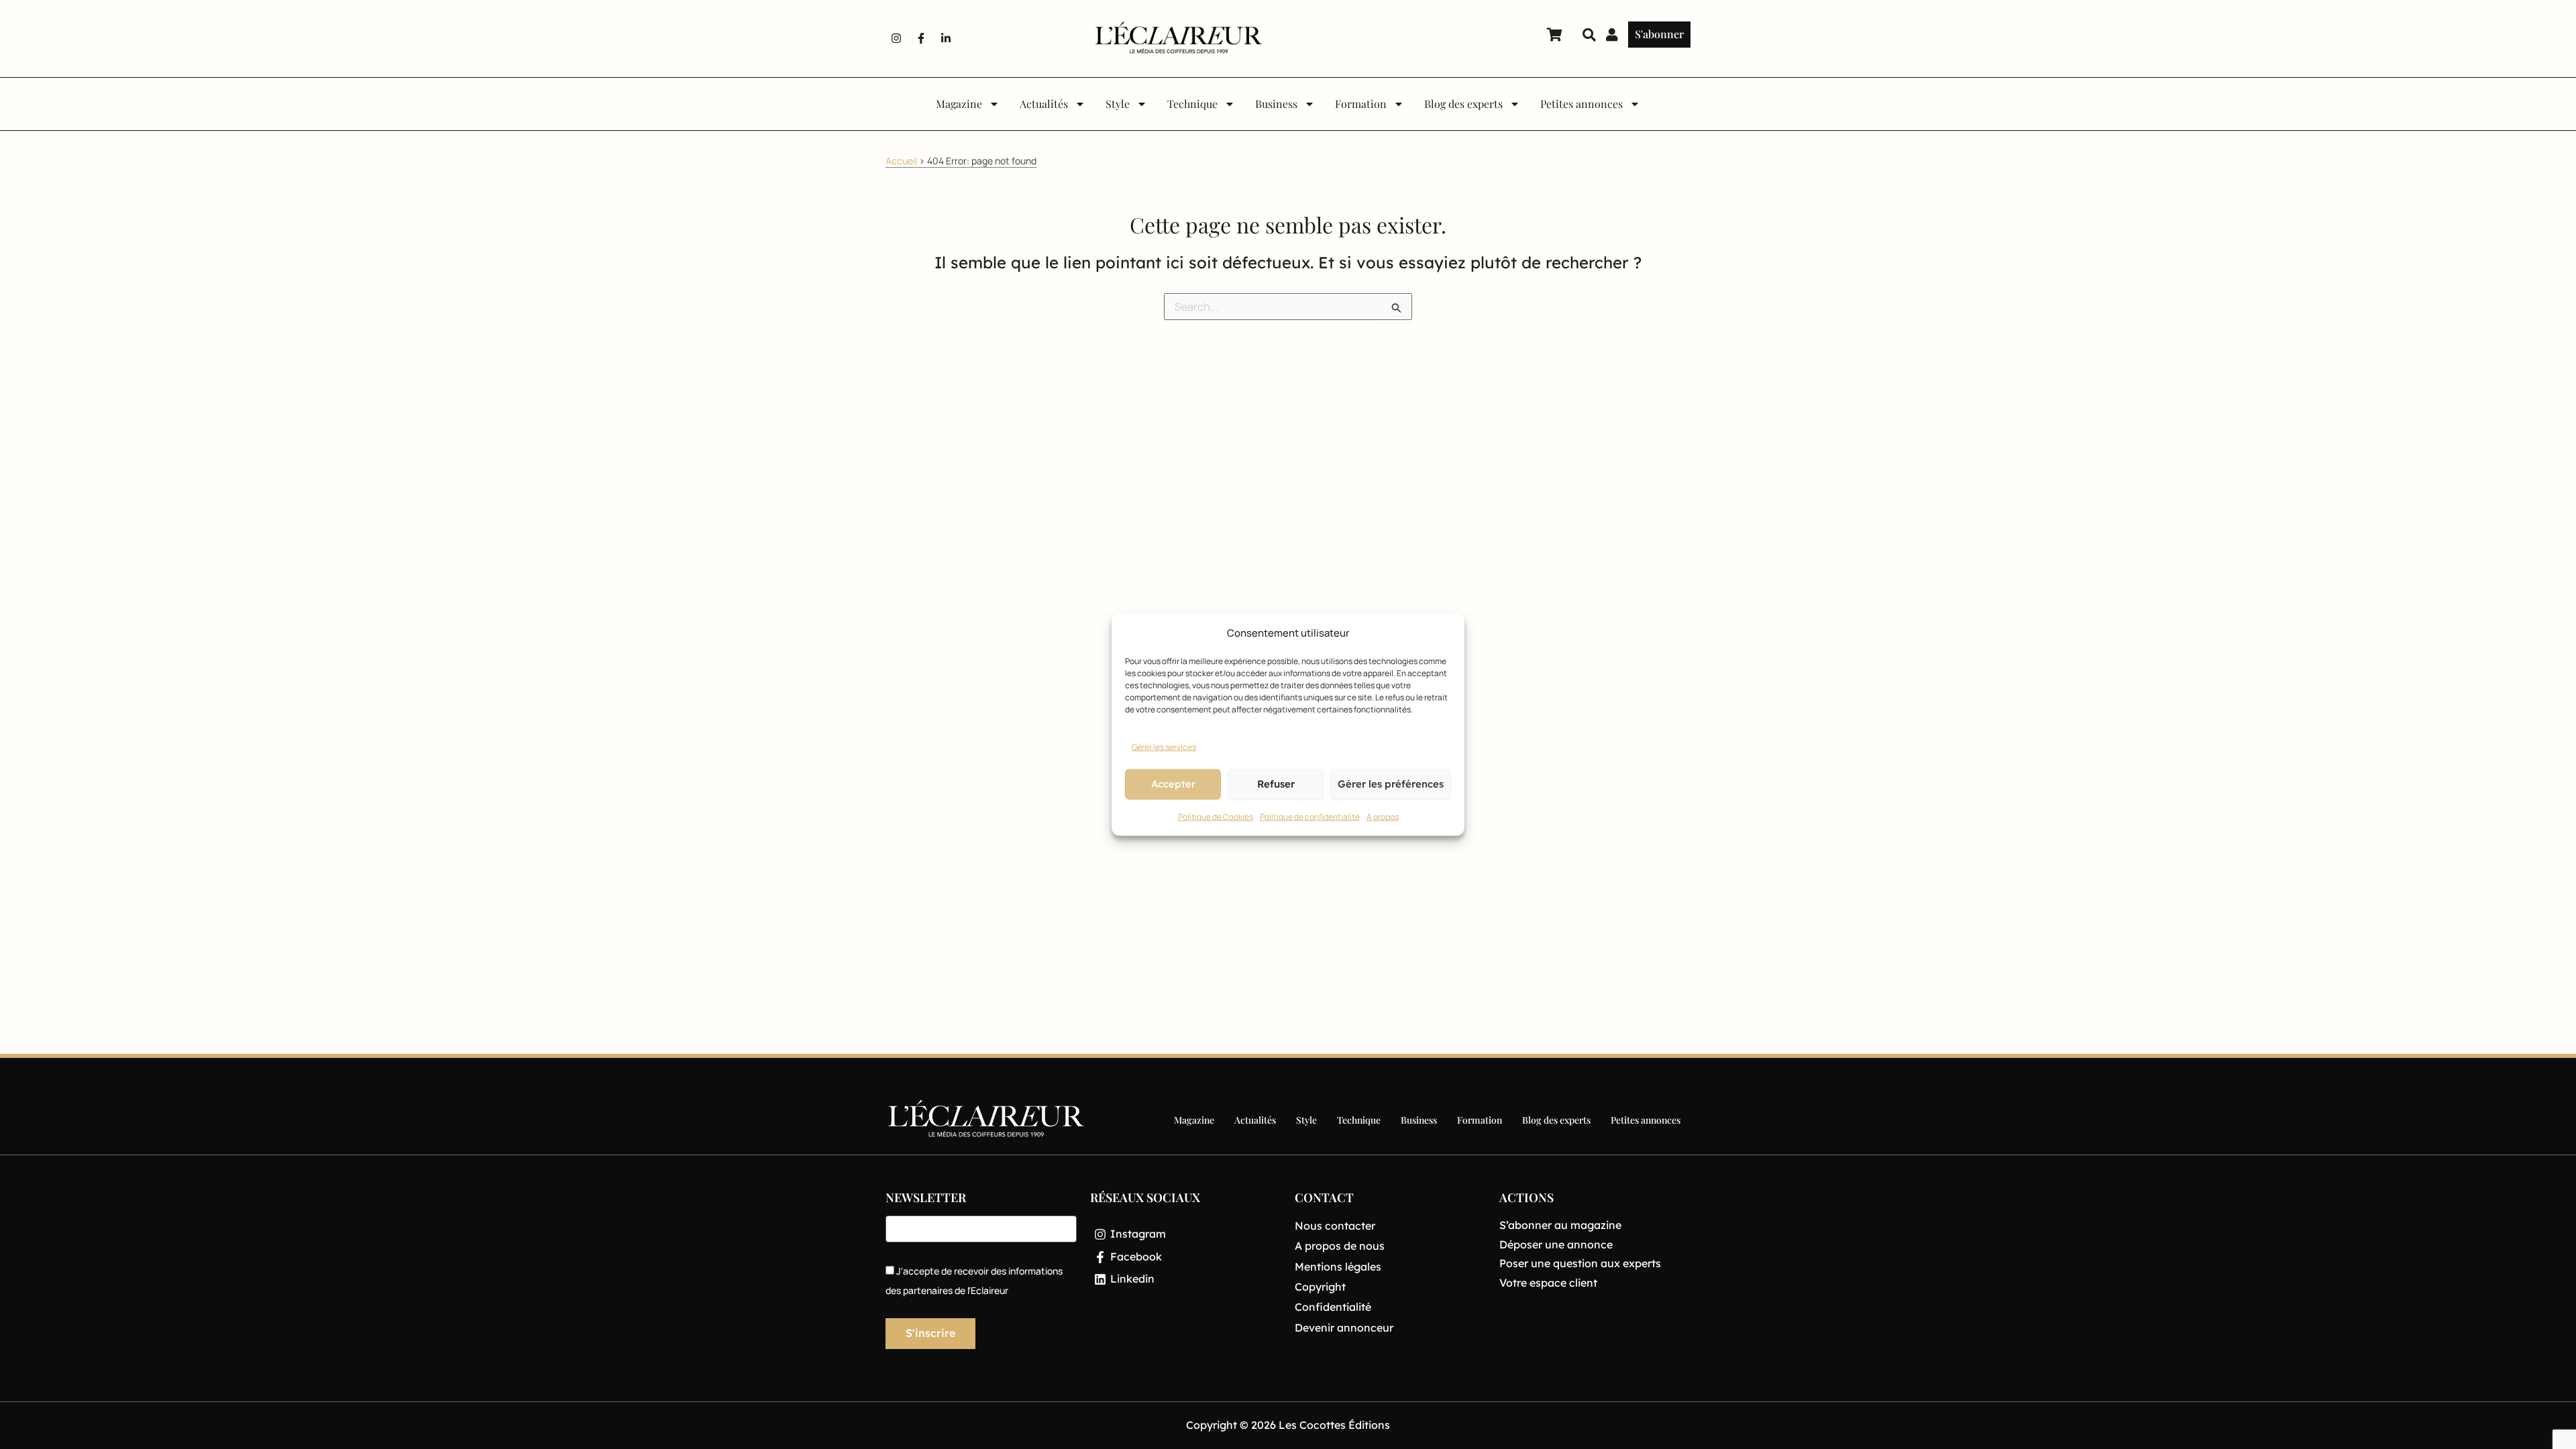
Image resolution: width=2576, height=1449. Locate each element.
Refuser (1276, 784)
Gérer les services (1164, 747)
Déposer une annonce (1556, 1244)
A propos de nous (1340, 1246)
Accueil (901, 161)
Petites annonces (1581, 104)
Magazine (959, 104)
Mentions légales (1338, 1267)
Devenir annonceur (1344, 1328)
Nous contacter (1335, 1226)
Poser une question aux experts (1580, 1263)
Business (1276, 104)
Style (1118, 104)
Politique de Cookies (1216, 817)
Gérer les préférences (1391, 784)
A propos (1383, 817)
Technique (1192, 104)
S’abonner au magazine (1560, 1225)
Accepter (1173, 784)
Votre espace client (1548, 1283)
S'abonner (1659, 34)
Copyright (1320, 1287)
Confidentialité (1333, 1307)
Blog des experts (1463, 104)
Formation (1361, 104)
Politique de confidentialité (1310, 817)
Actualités (1044, 104)
